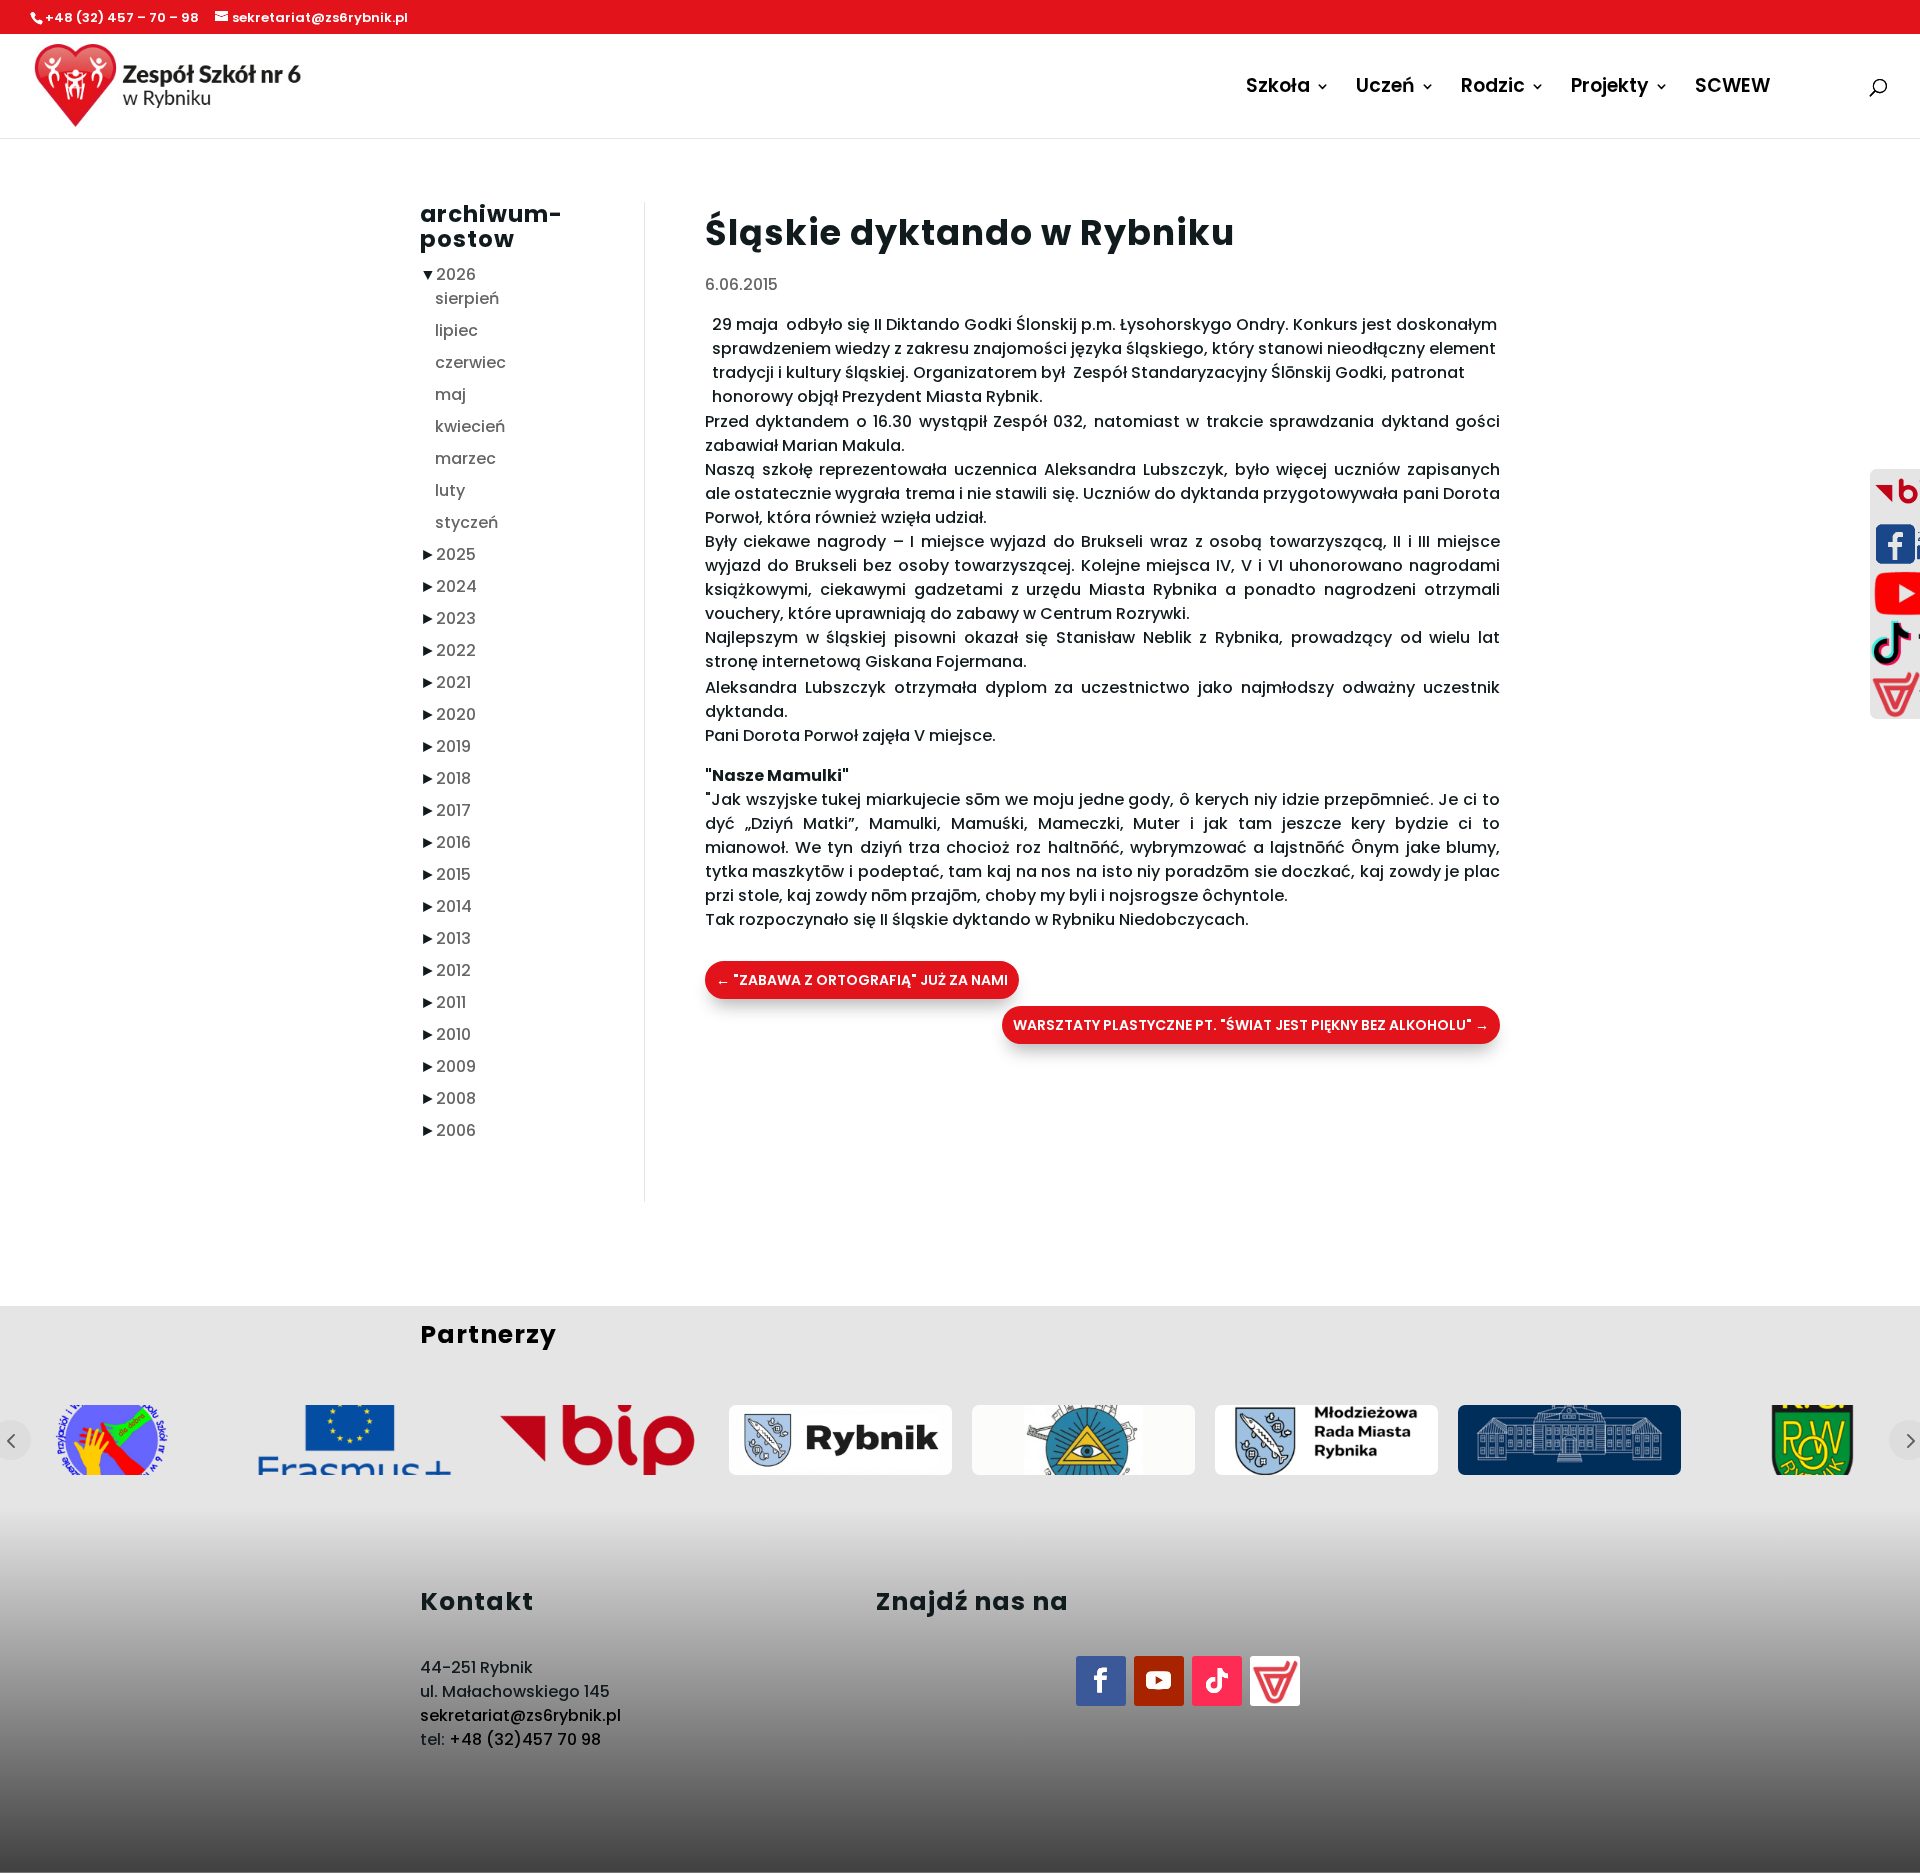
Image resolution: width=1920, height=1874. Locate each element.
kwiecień (470, 426)
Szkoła (1278, 89)
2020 (456, 714)
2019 (453, 746)
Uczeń (1385, 89)
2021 (453, 682)
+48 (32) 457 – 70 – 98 (122, 17)
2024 (456, 586)
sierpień (467, 298)
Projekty (1610, 89)
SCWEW (1732, 89)
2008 (456, 1098)
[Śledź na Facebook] (1101, 1681)
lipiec (456, 330)
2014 (454, 906)
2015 (453, 874)
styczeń (466, 522)
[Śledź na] (1275, 1681)
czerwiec (470, 362)
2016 (453, 842)
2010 (453, 1034)
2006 (456, 1130)
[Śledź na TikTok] (1217, 1681)
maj (450, 394)
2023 (456, 618)
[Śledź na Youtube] (1159, 1681)
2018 (453, 778)
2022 (456, 650)
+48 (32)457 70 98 (525, 1739)
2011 (451, 1002)
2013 (453, 938)
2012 (453, 970)
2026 (456, 274)
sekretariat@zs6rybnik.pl (520, 1715)
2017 (453, 810)
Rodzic (1493, 89)
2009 (456, 1066)
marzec (465, 458)
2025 (456, 554)
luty (450, 490)
